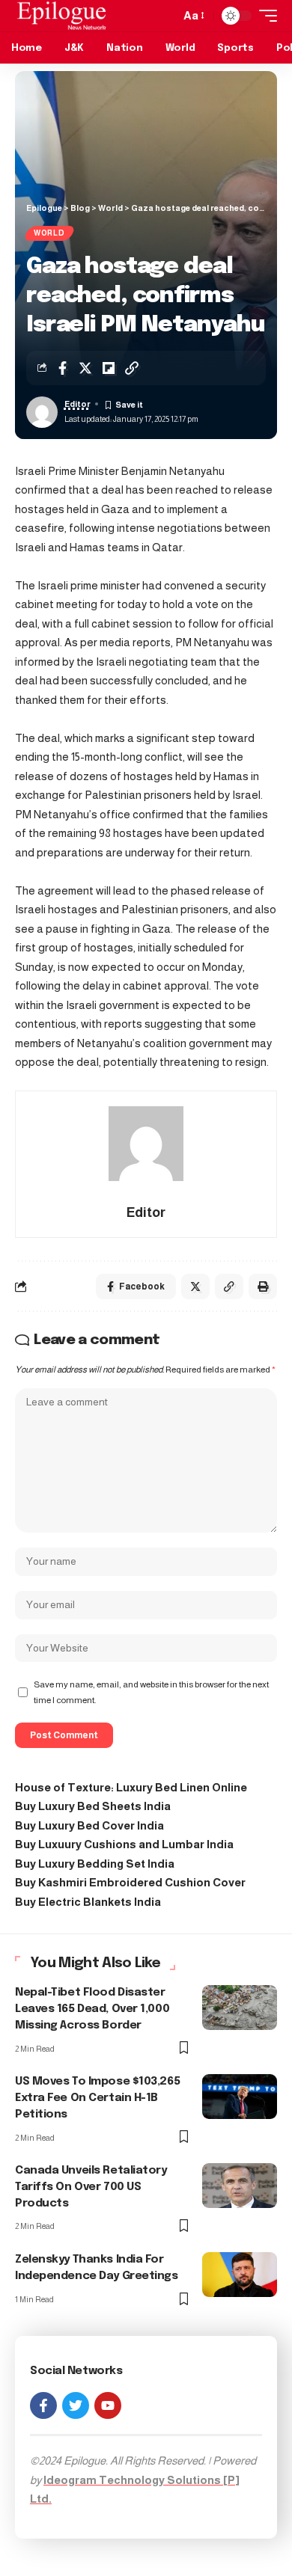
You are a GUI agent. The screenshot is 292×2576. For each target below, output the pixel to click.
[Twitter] (76, 2405)
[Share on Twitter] (85, 368)
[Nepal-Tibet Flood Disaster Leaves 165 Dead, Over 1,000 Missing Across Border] (240, 2008)
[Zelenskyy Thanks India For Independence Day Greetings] (240, 2275)
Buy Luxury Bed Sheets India (93, 1806)
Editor (77, 404)
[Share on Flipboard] (109, 368)
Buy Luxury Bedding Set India (95, 1864)
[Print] (263, 1287)
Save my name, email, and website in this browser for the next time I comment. (151, 1692)
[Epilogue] (62, 16)
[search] (165, 16)
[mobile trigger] (264, 16)
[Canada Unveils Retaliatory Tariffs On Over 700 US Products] (240, 2186)
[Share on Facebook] (62, 368)
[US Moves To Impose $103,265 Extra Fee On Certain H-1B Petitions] (240, 2097)
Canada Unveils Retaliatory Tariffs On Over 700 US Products (91, 2187)
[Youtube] (108, 2405)
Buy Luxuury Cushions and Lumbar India (124, 1844)
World (49, 233)
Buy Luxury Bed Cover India (89, 1825)
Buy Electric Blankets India (88, 1902)
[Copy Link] (132, 368)
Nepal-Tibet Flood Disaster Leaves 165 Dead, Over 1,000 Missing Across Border (92, 2009)
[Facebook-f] (43, 2405)
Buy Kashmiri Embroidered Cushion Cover (130, 1882)
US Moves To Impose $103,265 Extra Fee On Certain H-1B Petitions (97, 2098)
